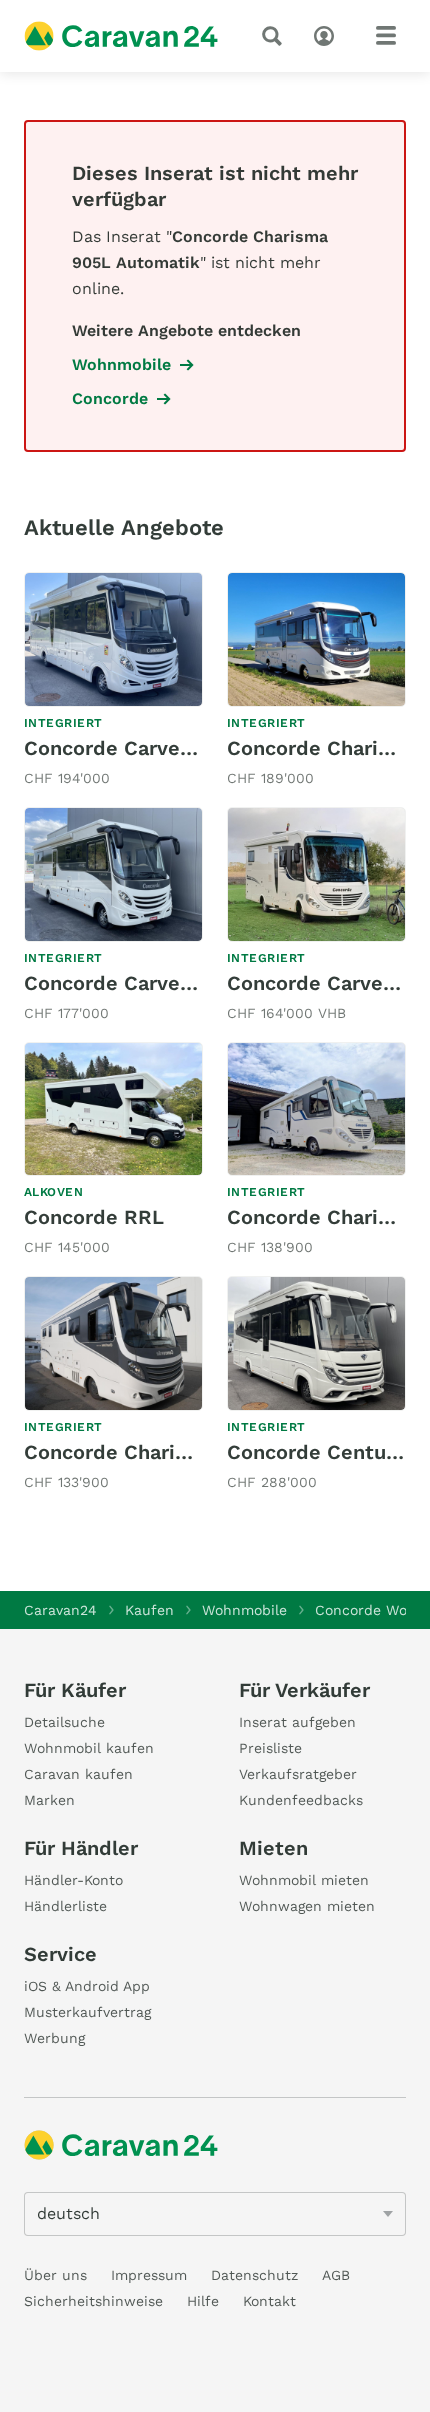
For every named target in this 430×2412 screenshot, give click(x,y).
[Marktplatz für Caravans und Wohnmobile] (121, 36)
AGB (336, 2275)
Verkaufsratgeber (298, 1774)
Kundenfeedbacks (301, 1800)
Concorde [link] (110, 398)
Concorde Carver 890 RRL (150, 748)
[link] (113, 681)
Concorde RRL (94, 1217)
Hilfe (203, 2301)
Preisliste (270, 1748)
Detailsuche (64, 1722)
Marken (49, 1800)
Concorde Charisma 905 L (150, 1452)
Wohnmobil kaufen (89, 1748)
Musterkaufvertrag (87, 2012)
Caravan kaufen (78, 1774)
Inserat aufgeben (297, 1722)
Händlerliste (65, 1906)
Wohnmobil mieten (304, 1880)
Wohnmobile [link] (121, 364)
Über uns (55, 2275)
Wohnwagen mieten (307, 1906)
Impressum (149, 2275)
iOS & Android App (87, 1986)
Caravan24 (60, 1610)
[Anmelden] (329, 34)
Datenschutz (254, 2275)
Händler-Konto (73, 1880)
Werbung (54, 2038)
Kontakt (269, 2301)
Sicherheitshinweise (93, 2301)
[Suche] (276, 36)
